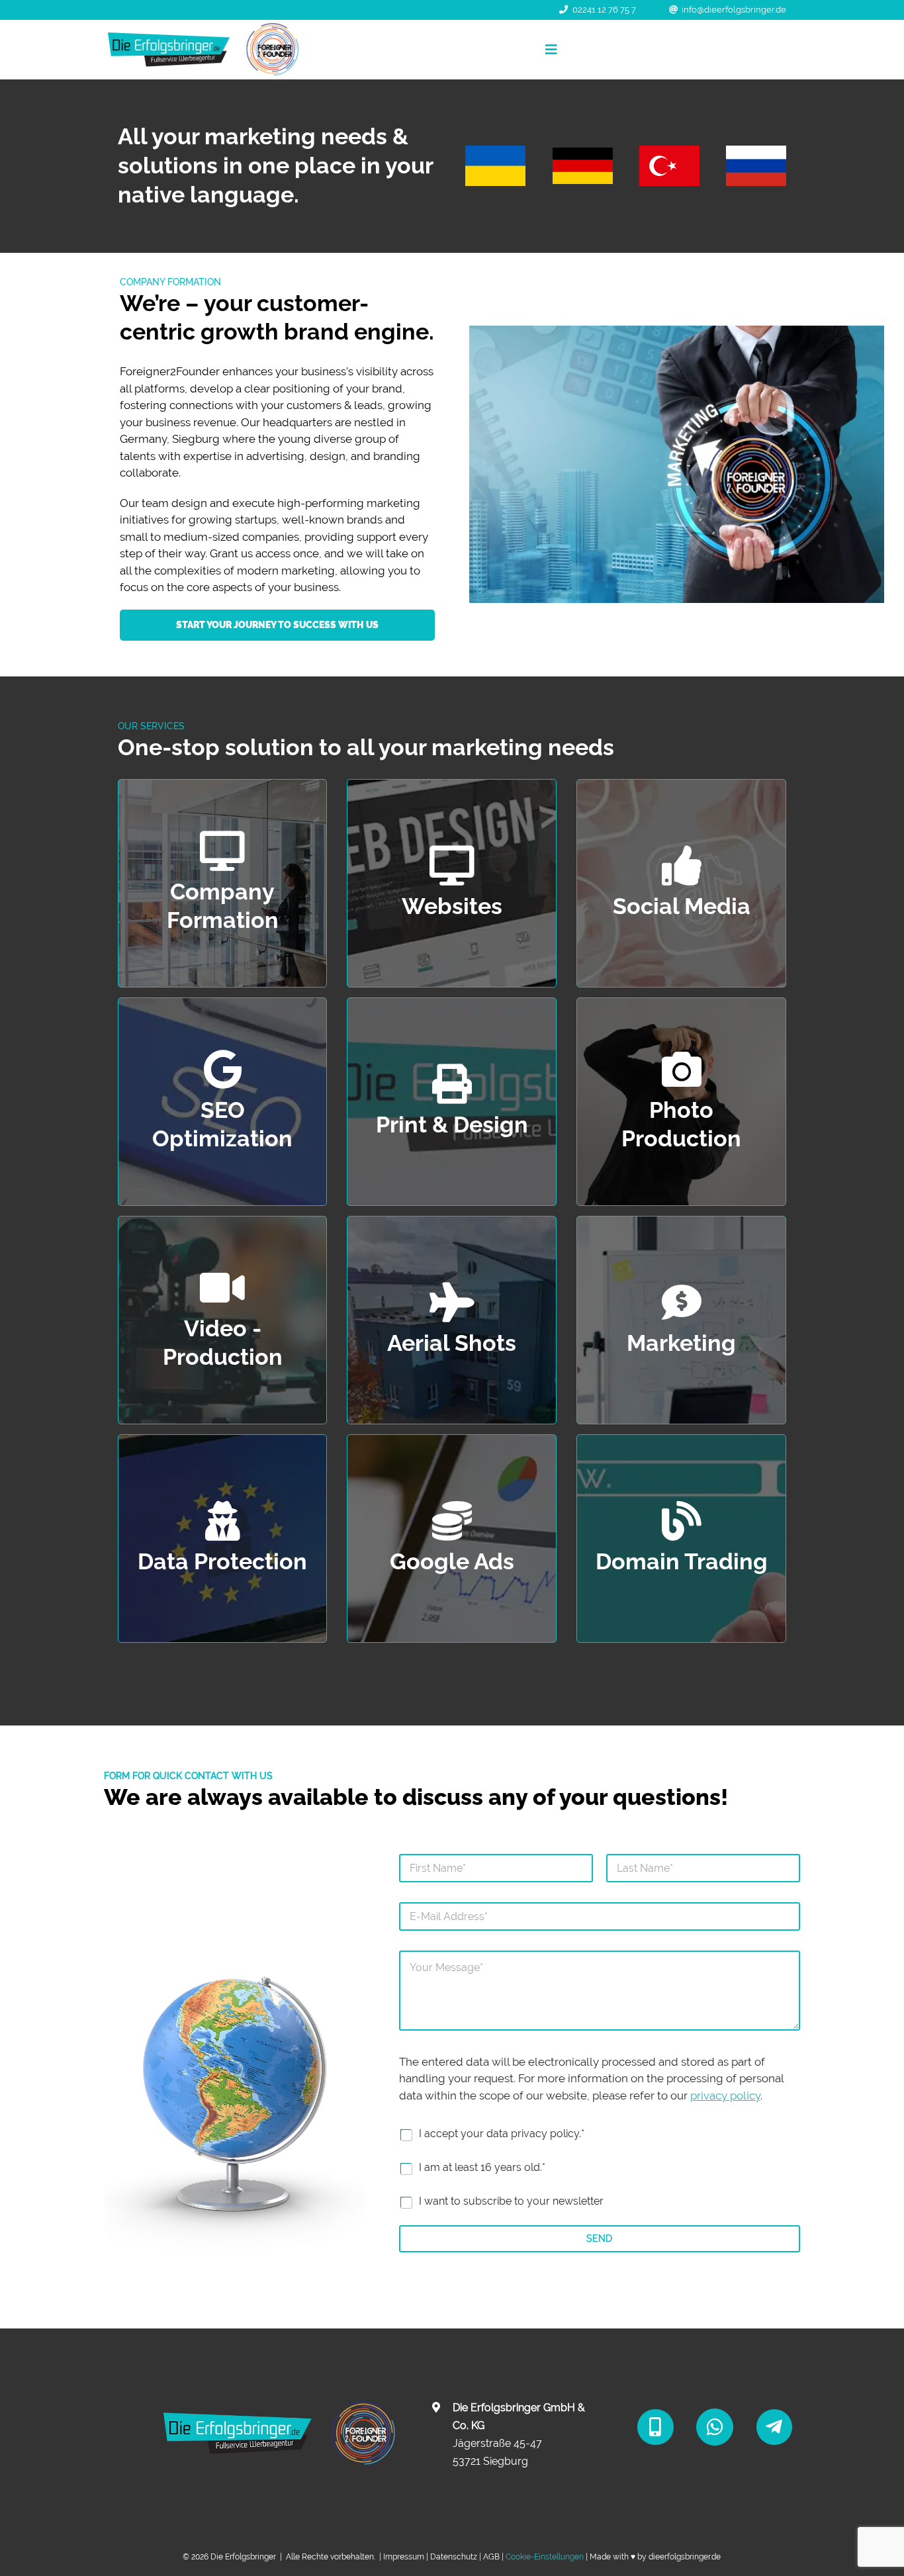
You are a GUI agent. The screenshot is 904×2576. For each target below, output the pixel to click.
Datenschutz (454, 2557)
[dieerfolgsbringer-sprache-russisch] (756, 151)
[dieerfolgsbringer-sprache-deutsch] (583, 153)
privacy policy (725, 2095)
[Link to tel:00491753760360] (655, 2427)
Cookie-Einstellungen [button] (545, 2557)
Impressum (404, 2557)
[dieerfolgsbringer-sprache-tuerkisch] (669, 151)
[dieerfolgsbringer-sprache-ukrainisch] (495, 151)
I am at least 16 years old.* (482, 2167)
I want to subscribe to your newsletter (511, 2201)
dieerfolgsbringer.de (685, 2557)
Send (599, 2238)
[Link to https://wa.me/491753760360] (715, 2427)
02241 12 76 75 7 (604, 10)
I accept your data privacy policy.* (502, 2134)
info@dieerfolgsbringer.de (734, 10)
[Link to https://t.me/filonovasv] (774, 2427)
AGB (491, 2557)
